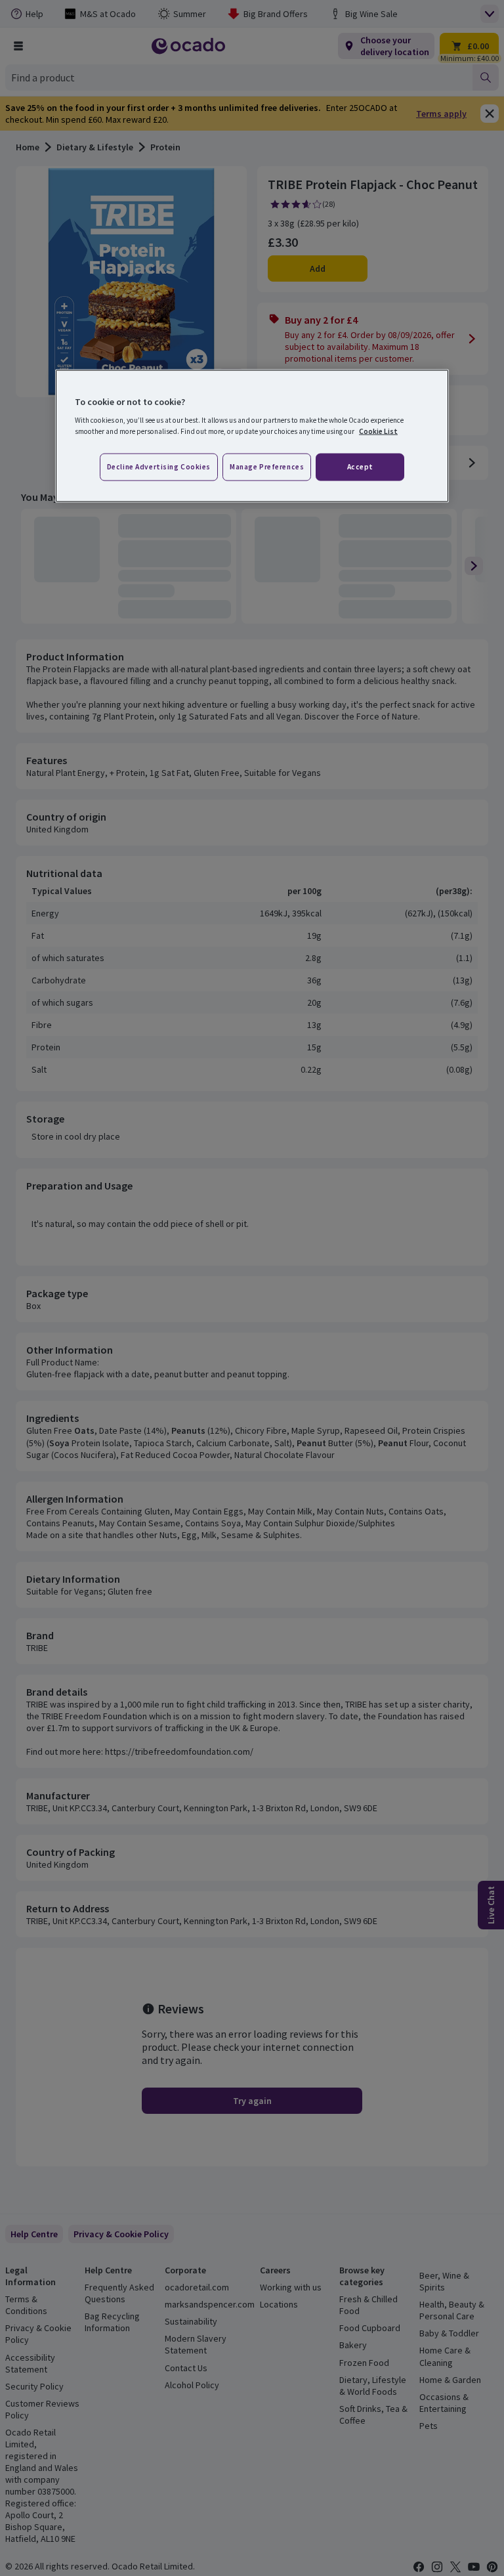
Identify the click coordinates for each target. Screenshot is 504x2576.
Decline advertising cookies (159, 467)
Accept (360, 467)
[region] (252, 436)
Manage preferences (267, 467)
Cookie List (378, 431)
